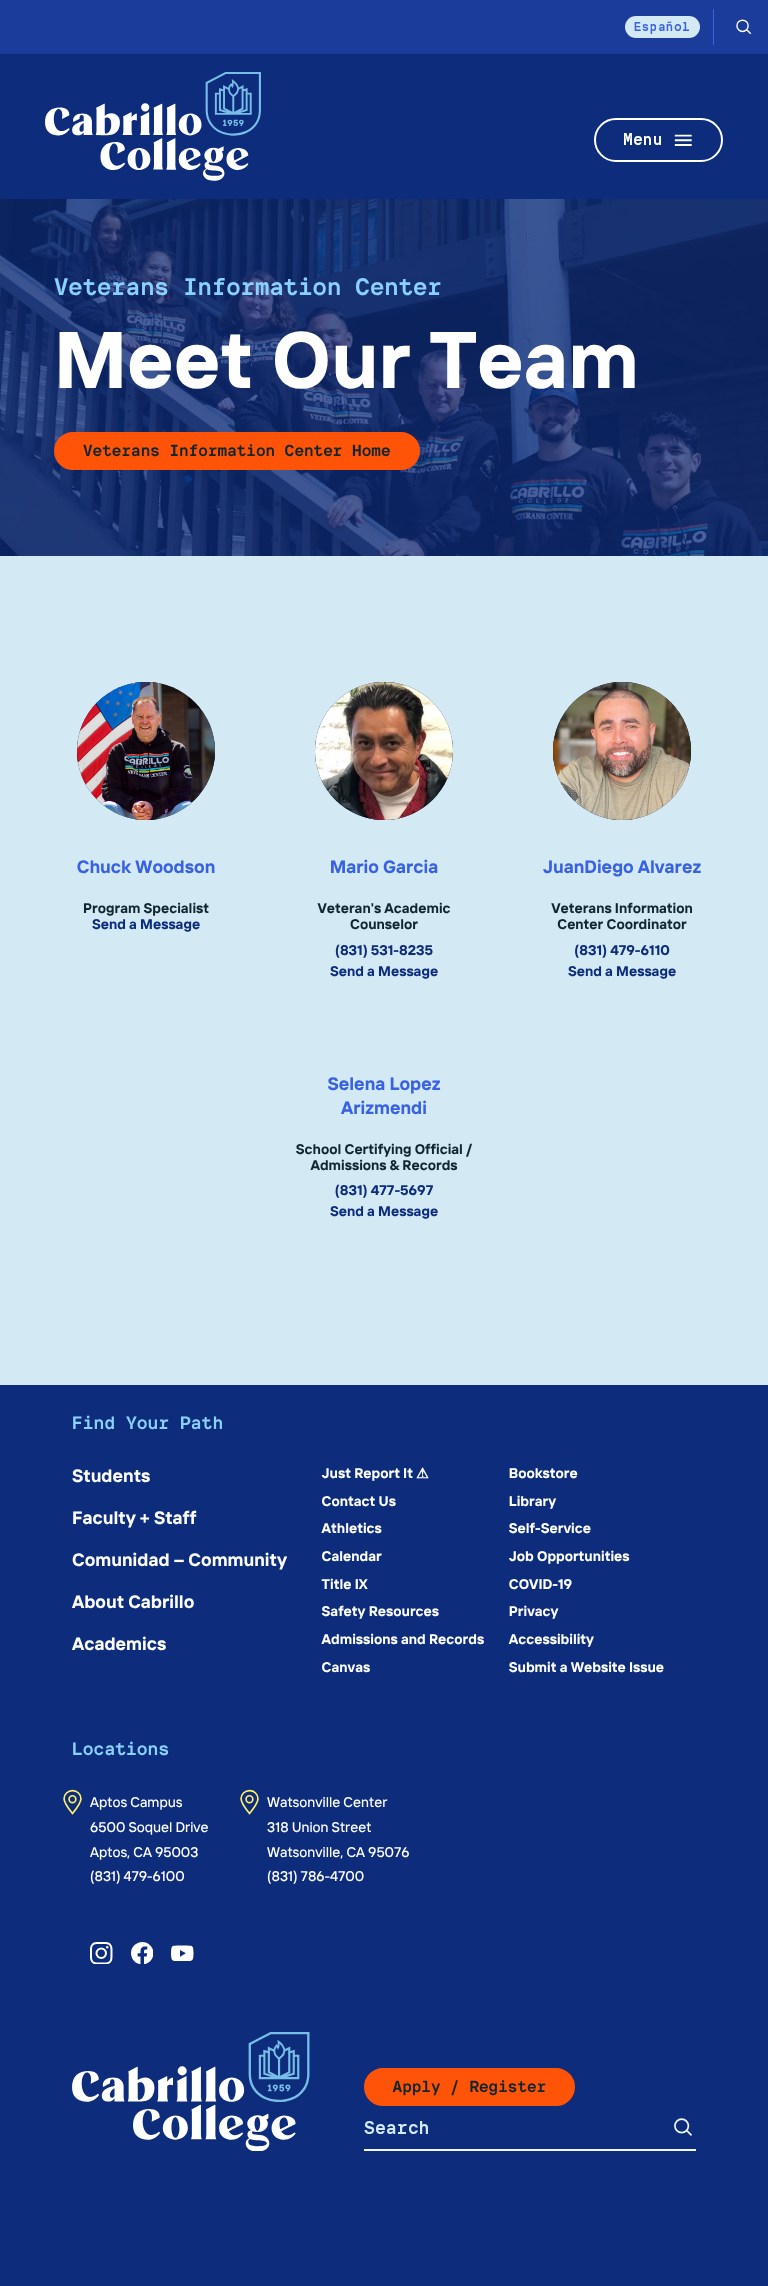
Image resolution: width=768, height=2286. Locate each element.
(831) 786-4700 (315, 1875)
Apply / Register (470, 2086)
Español (662, 26)
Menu (643, 139)
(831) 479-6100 (137, 1875)
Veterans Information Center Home (237, 450)
